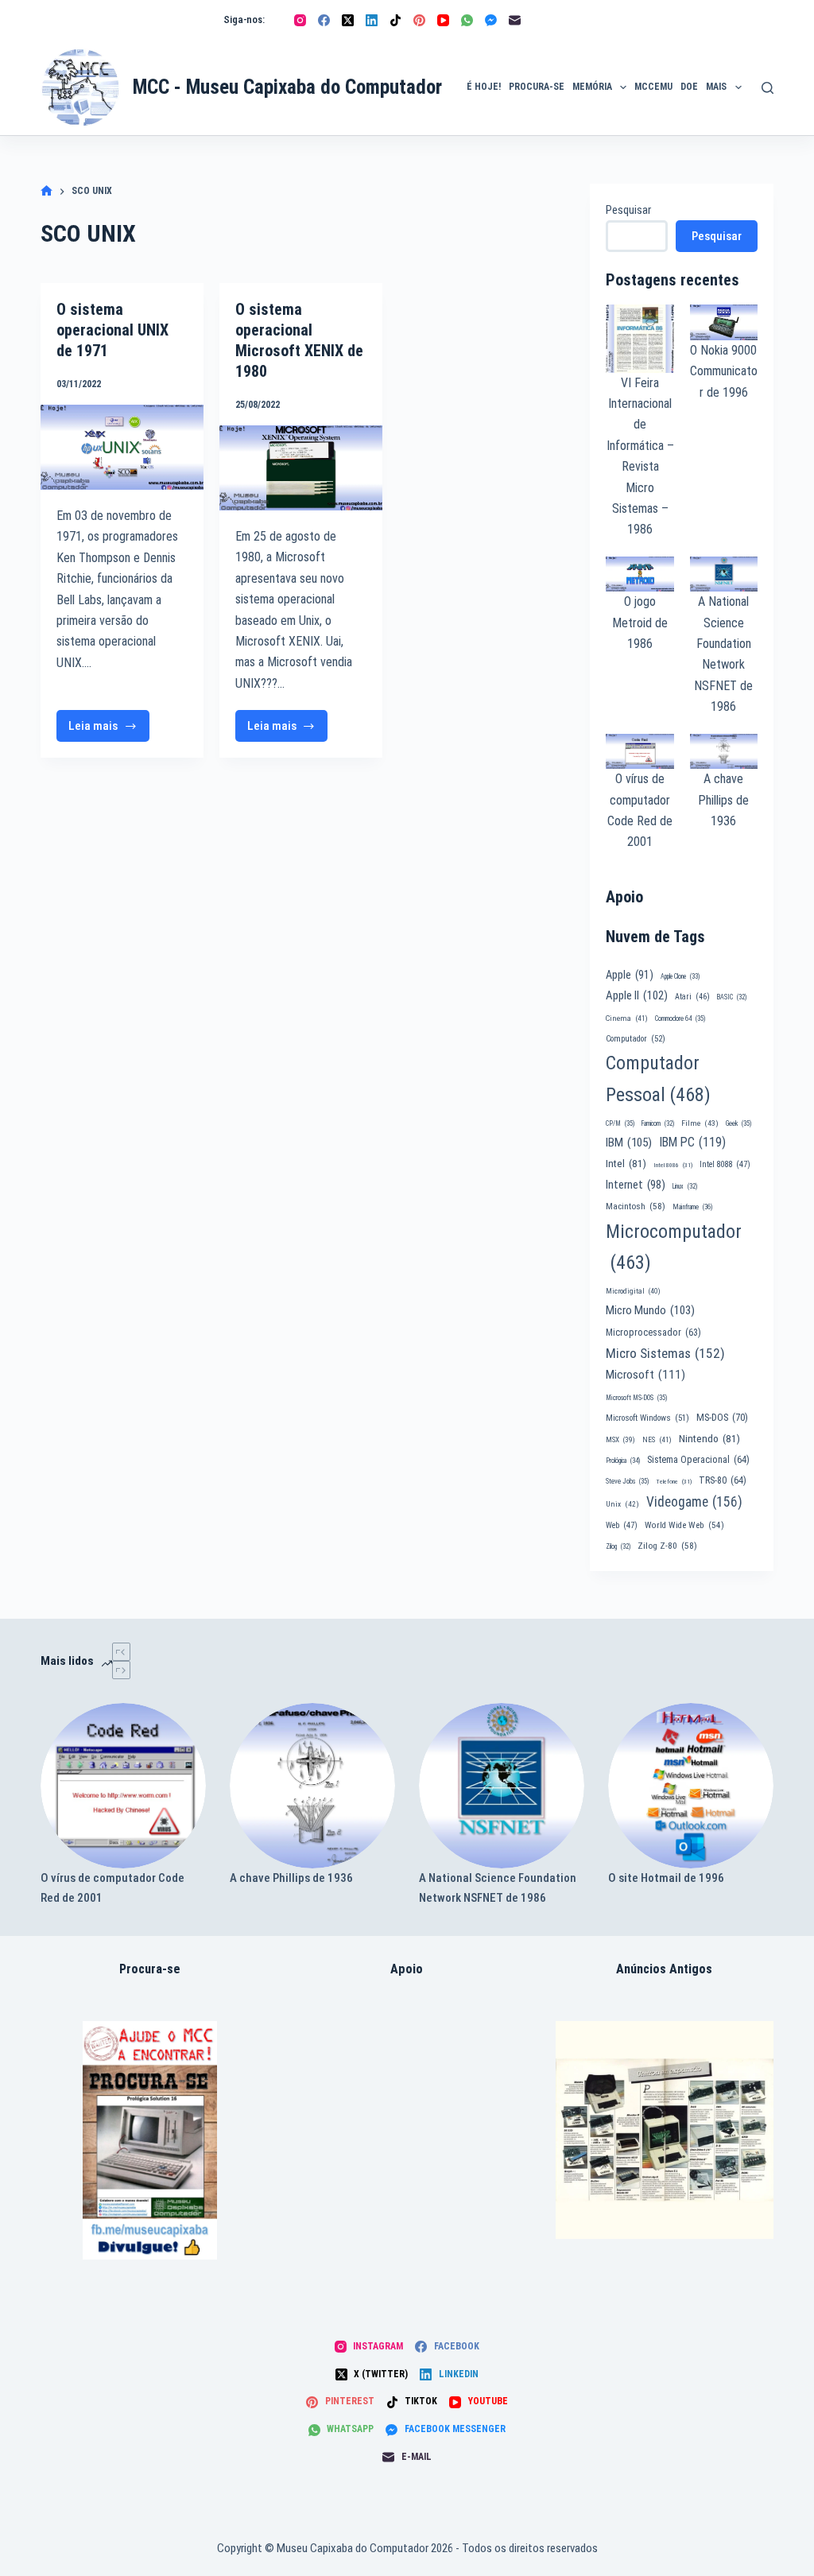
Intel (626, 1163)
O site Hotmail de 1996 (666, 1878)
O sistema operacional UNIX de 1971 (112, 330)
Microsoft (645, 1375)
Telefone (674, 1482)
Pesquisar (628, 210)
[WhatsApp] (467, 20)
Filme (700, 1123)
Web (622, 1525)
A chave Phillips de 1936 (723, 800)
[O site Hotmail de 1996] (691, 1786)
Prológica (623, 1461)
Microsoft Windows (647, 1418)
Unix (622, 1504)
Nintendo (709, 1438)
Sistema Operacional (698, 1460)
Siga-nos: (244, 19)
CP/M (620, 1123)
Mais (716, 87)
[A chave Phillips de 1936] (312, 1786)
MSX (620, 1439)
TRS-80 (723, 1480)
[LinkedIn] (372, 20)
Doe (689, 87)
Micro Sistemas (665, 1353)
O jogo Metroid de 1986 (640, 623)
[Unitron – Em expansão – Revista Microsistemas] (665, 2130)
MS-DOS (722, 1417)
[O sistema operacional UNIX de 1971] (122, 447)
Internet (636, 1185)
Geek (738, 1123)
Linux (685, 1186)
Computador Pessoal (658, 1079)
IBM (629, 1143)
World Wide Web (684, 1525)
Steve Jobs (627, 1481)
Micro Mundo (650, 1310)
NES (657, 1439)
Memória (592, 87)
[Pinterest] (419, 20)
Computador (636, 1039)
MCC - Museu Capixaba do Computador (287, 87)
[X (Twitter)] (348, 20)
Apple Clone (680, 976)
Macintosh (636, 1206)
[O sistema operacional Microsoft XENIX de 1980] (301, 468)
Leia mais (109, 730)
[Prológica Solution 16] (150, 2140)
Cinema (627, 1018)
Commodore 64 (680, 1018)
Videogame (694, 1502)
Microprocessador (653, 1333)
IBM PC (692, 1142)
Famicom (658, 1123)
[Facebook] (324, 20)
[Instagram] (300, 20)
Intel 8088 (725, 1164)
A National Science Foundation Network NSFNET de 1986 (498, 1888)
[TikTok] (395, 20)
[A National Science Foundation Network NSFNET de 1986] (502, 1786)
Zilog (618, 1546)
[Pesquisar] (767, 88)
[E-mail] (515, 20)
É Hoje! (484, 87)
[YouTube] (443, 20)
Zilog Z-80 (667, 1546)
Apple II (637, 995)
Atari (692, 997)
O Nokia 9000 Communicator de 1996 (724, 371)
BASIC (732, 997)
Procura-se (537, 87)
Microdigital (633, 1291)
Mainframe (693, 1207)
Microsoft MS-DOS (636, 1398)
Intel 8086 (673, 1165)
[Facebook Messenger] (491, 20)
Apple (630, 975)
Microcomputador (674, 1247)
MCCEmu (653, 87)
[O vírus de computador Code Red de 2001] (123, 1786)
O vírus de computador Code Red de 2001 (112, 1888)
